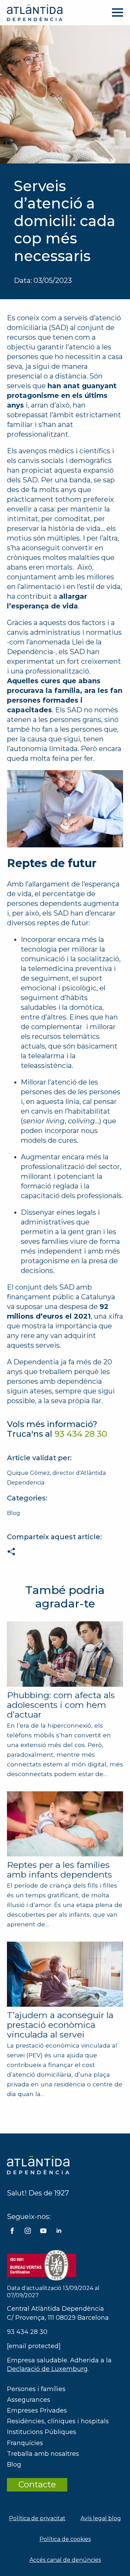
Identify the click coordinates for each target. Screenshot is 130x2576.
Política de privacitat (37, 2518)
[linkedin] (59, 2231)
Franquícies (25, 2443)
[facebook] (12, 2231)
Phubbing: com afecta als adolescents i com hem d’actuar (61, 1705)
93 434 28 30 (27, 2332)
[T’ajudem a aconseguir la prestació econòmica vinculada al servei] (65, 1974)
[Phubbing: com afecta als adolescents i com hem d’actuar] (65, 1654)
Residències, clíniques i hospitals (58, 2421)
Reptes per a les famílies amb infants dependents (59, 1870)
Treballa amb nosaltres (43, 2454)
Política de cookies (65, 2539)
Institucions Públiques (42, 2432)
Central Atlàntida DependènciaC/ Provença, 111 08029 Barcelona (58, 2313)
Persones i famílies (36, 2389)
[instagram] (28, 2231)
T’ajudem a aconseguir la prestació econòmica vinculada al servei (60, 2025)
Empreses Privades (37, 2410)
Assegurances (29, 2400)
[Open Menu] (118, 12)
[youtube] (43, 2231)
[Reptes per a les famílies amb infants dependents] (65, 1824)
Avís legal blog (101, 2518)
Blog (14, 1513)
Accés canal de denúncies (65, 2560)
